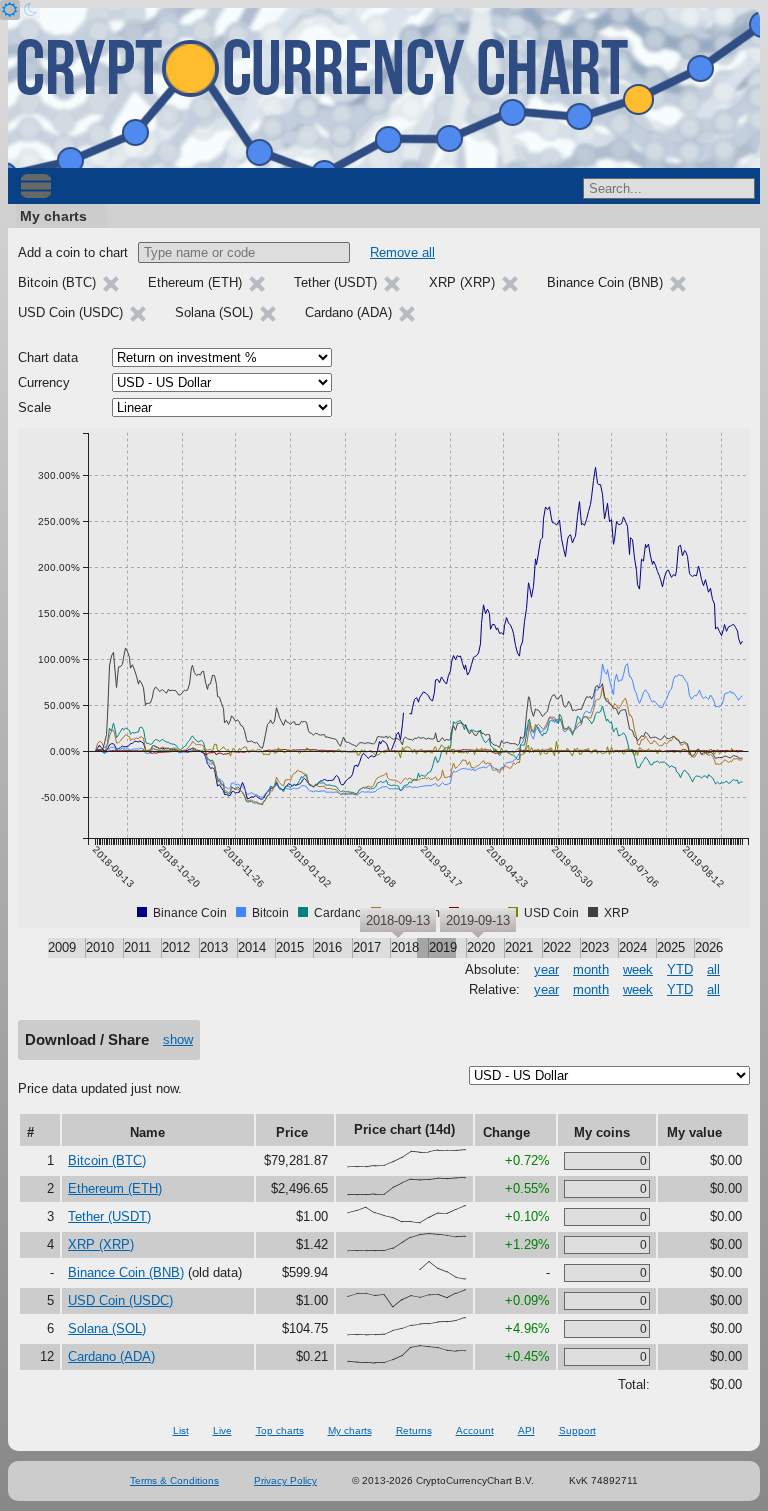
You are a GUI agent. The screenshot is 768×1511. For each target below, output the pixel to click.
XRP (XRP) (101, 1244)
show (178, 1039)
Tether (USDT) (109, 1216)
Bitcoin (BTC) (107, 1160)
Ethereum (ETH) (115, 1188)
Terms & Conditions (174, 1480)
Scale (34, 407)
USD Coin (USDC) (120, 1300)
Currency (44, 382)
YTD (680, 969)
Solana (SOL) (107, 1328)
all (713, 969)
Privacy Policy (285, 1480)
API (526, 1430)
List (181, 1430)
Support (577, 1430)
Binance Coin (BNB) (126, 1272)
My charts (53, 216)
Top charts (280, 1430)
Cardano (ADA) (111, 1356)
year (546, 969)
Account (475, 1430)
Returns (414, 1430)
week (638, 969)
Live (222, 1430)
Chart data (48, 357)
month (591, 969)
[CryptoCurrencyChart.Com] (384, 88)
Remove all (402, 252)
